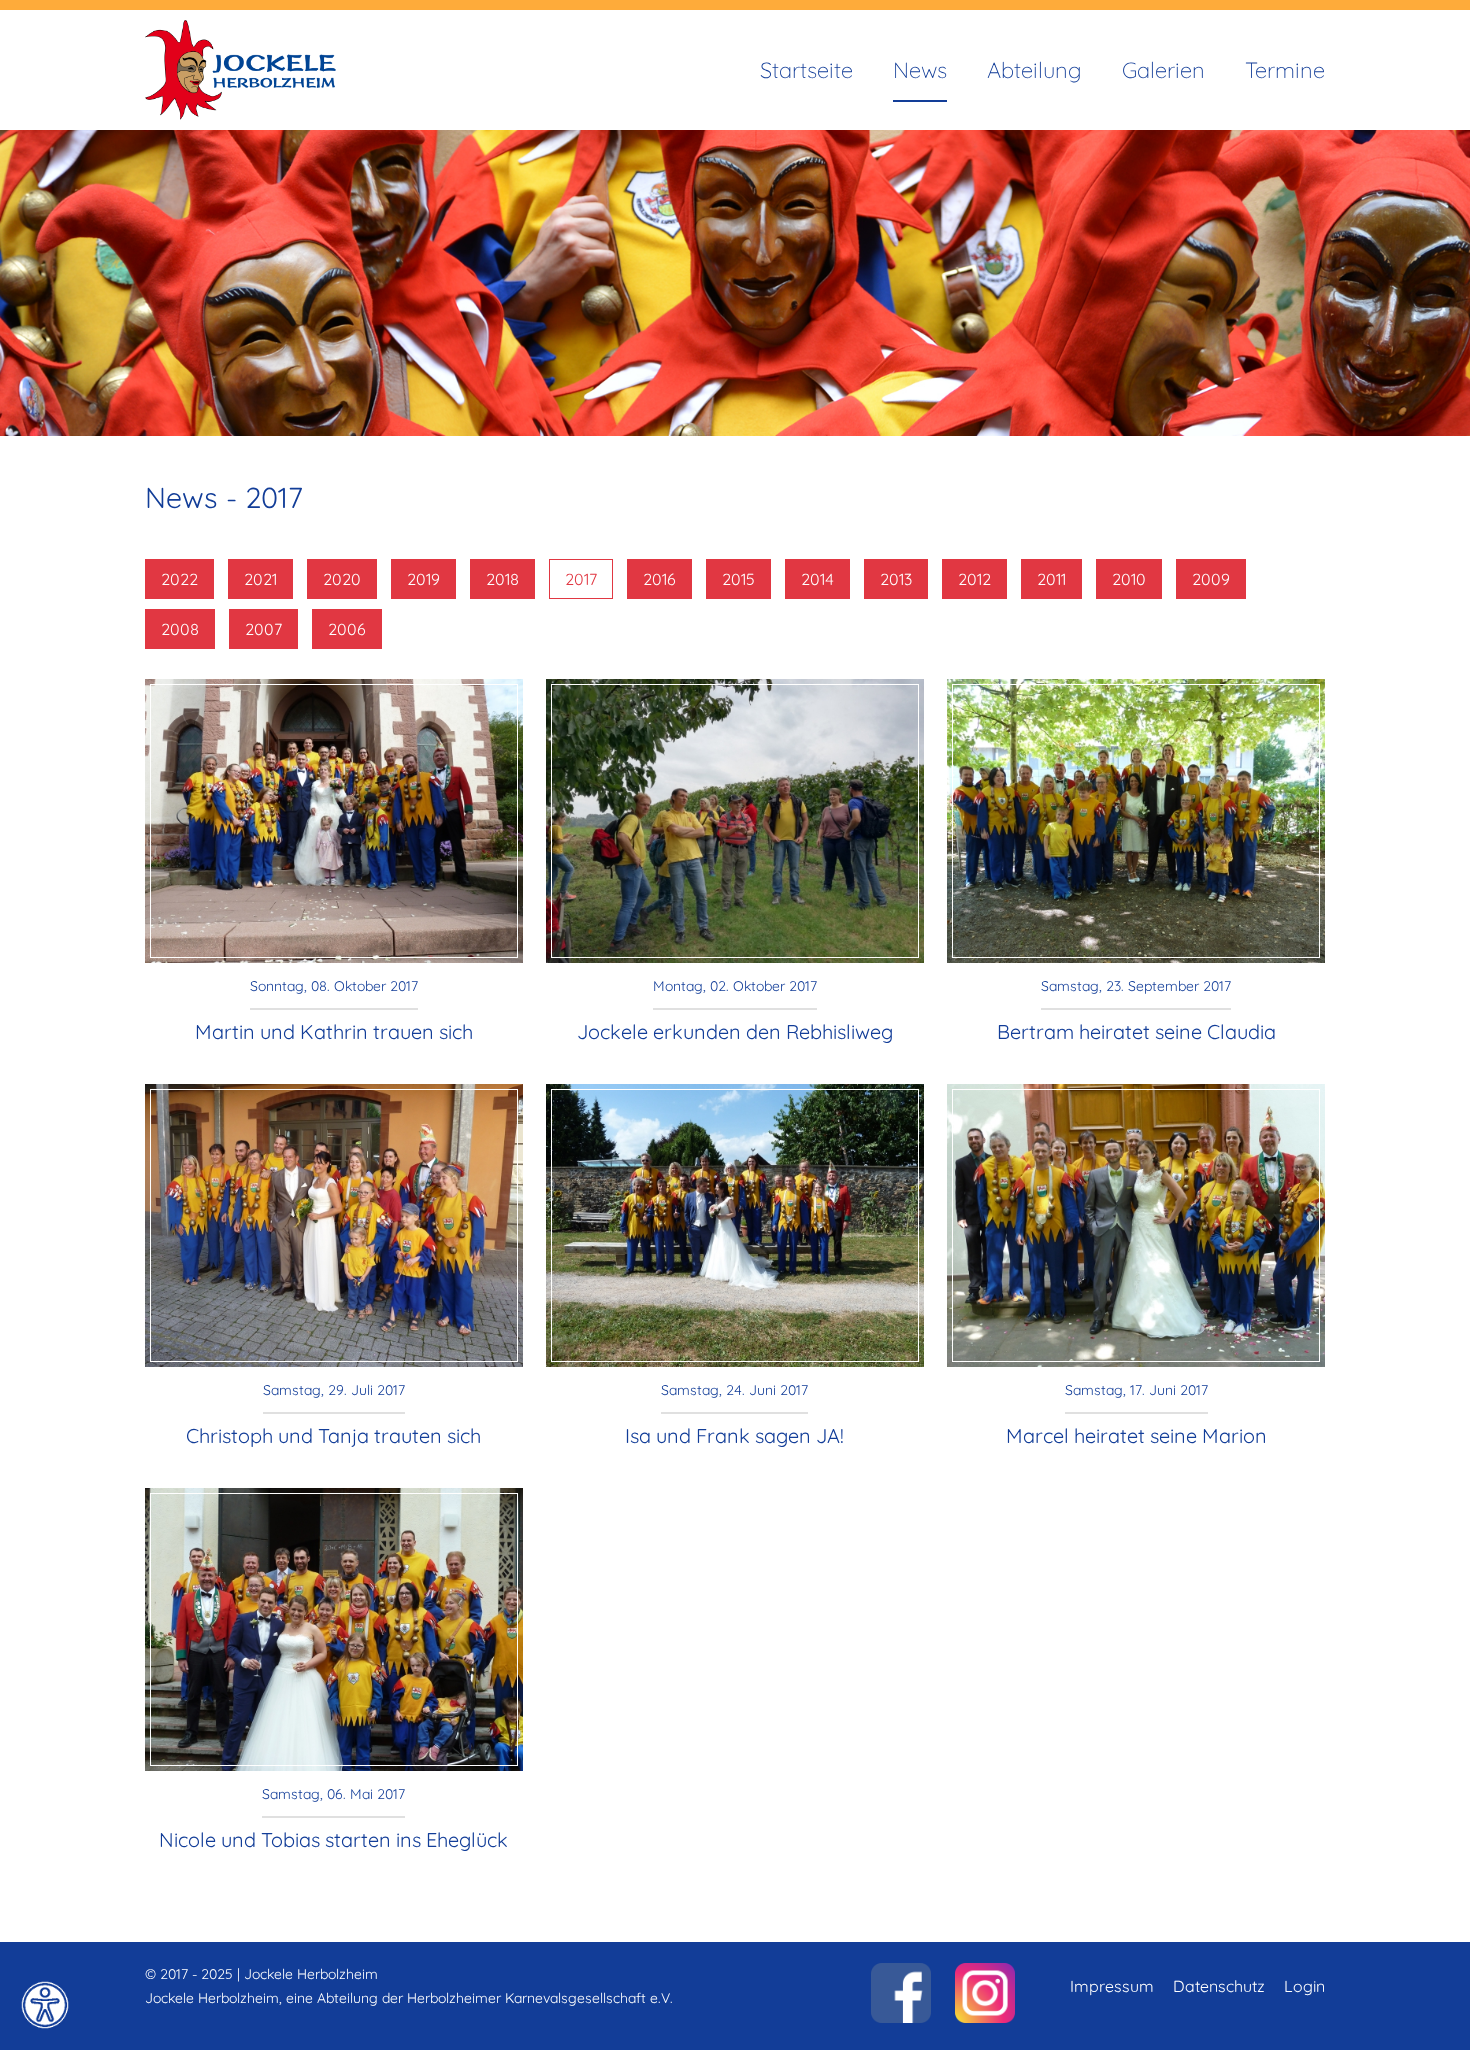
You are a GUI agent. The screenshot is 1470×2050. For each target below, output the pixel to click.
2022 (179, 579)
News (920, 70)
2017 (581, 579)
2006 (347, 629)
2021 (260, 579)
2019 (423, 579)
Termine (1285, 70)
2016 (659, 579)
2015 (738, 579)
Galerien (1163, 70)
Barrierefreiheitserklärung (45, 2005)
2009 (1211, 579)
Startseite (806, 70)
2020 (342, 579)
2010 (1129, 579)
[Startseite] (240, 32)
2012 (974, 579)
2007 (263, 629)
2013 (896, 579)
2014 (817, 579)
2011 (1051, 579)
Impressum (1112, 1986)
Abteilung (1034, 70)
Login (1304, 1986)
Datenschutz (1219, 1986)
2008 (180, 629)
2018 (502, 579)
